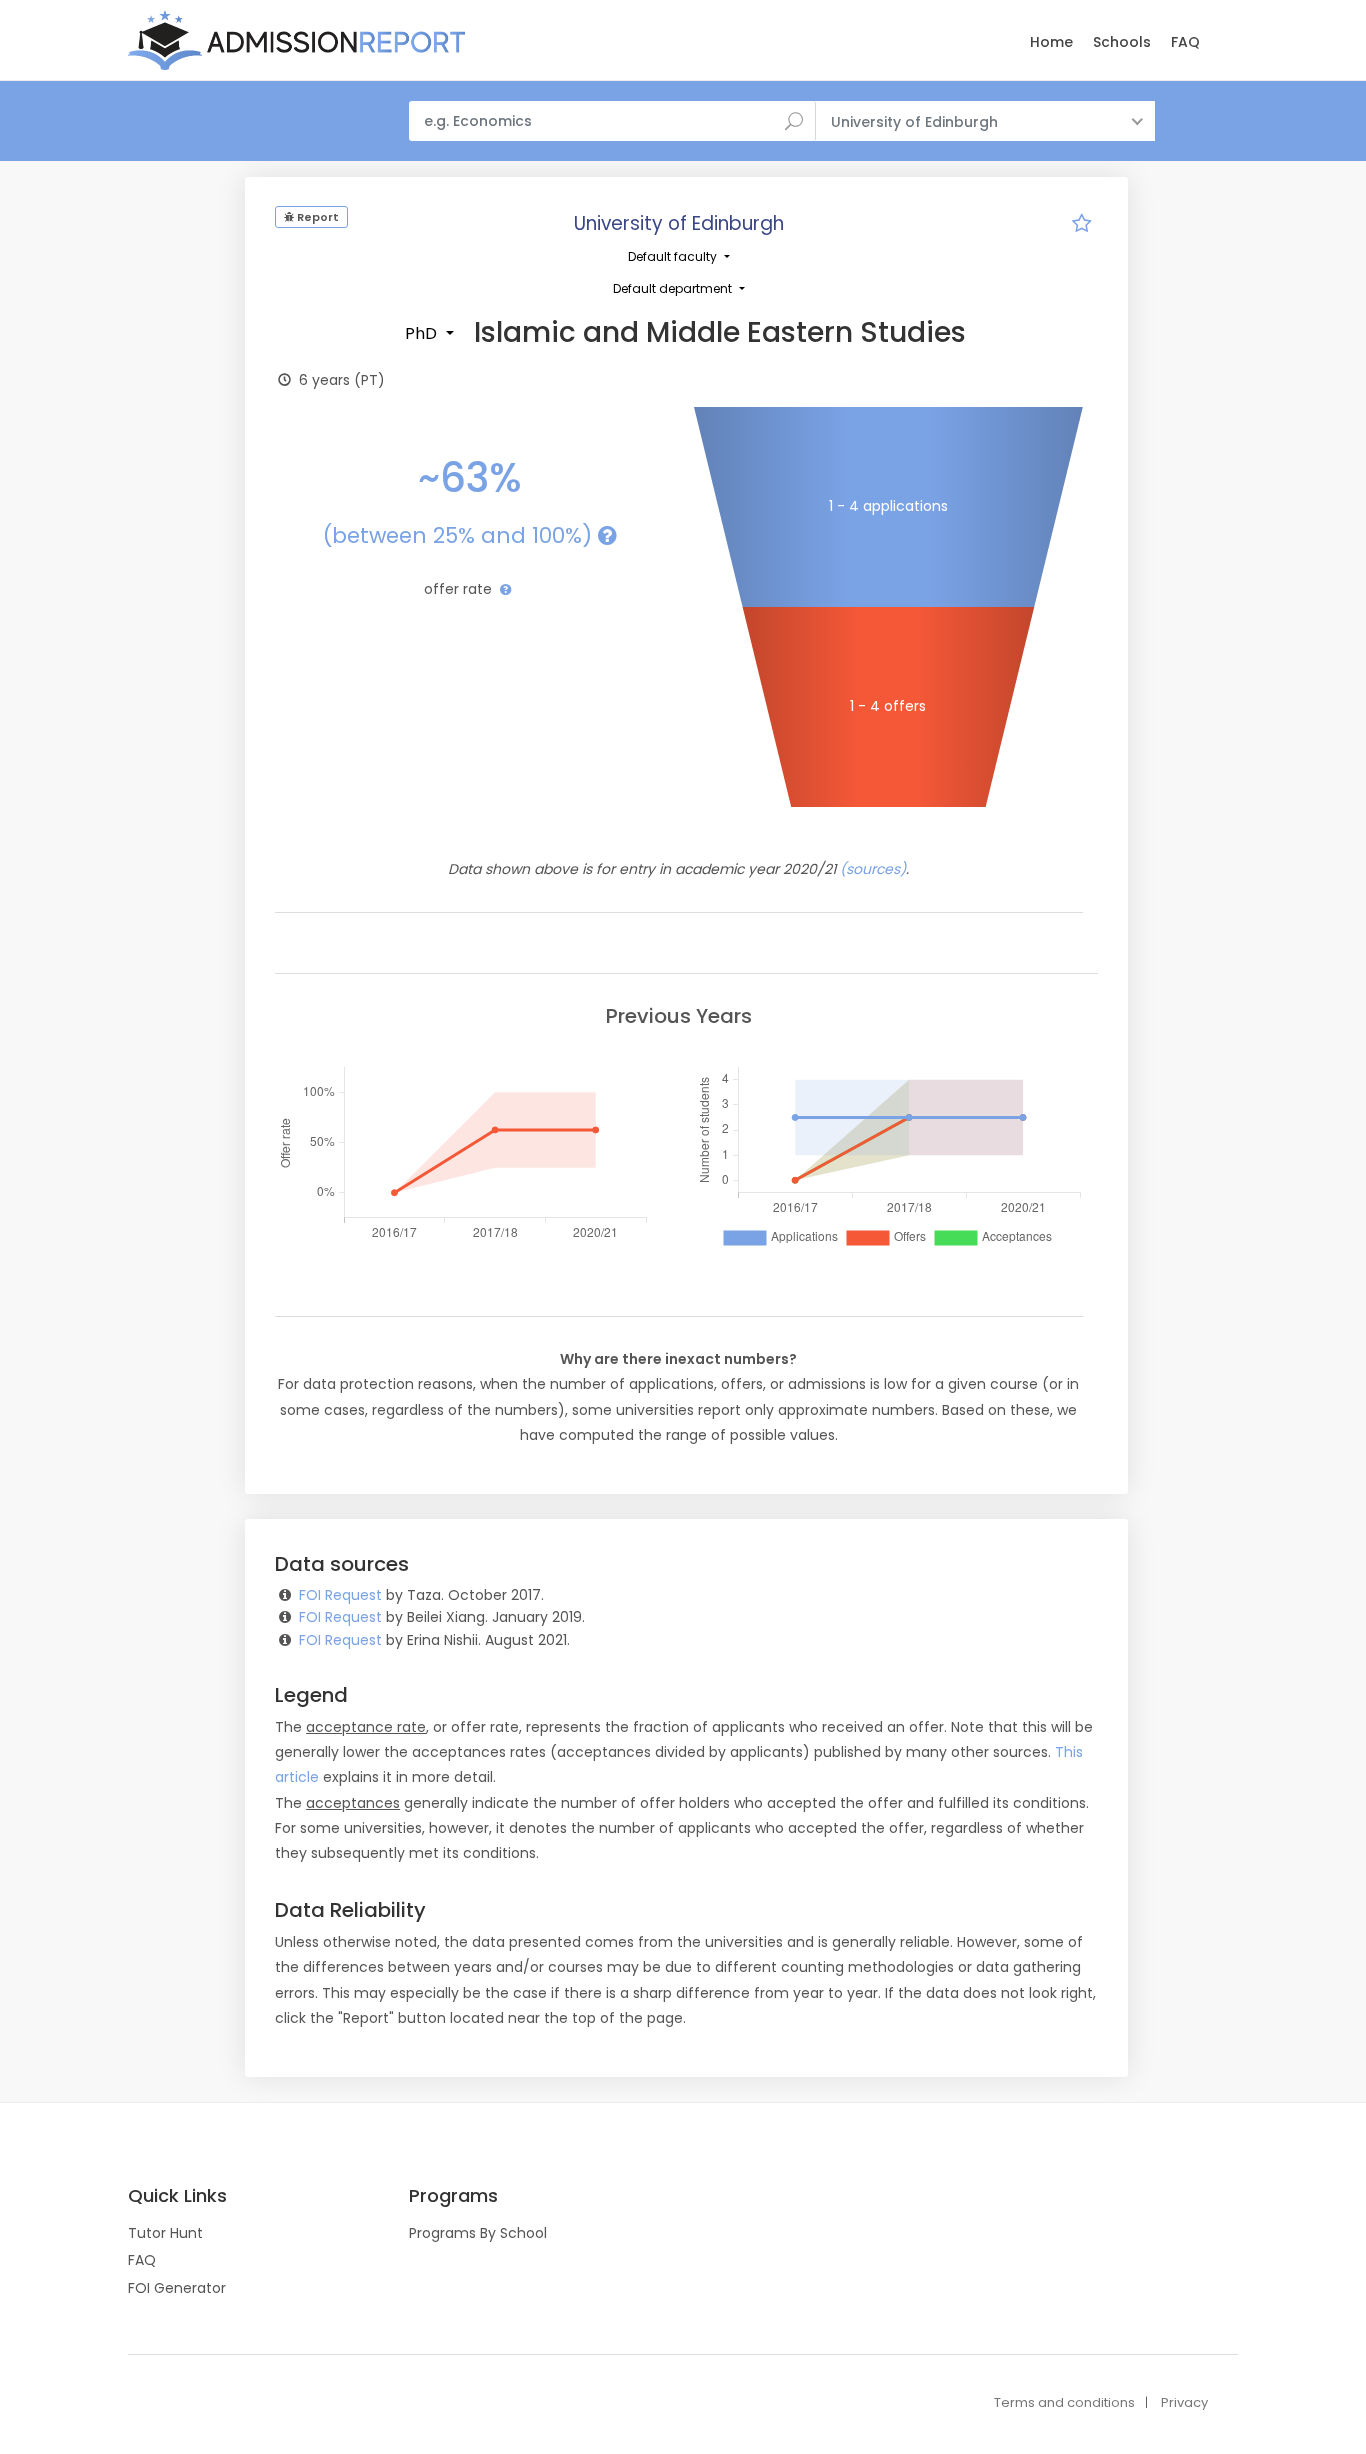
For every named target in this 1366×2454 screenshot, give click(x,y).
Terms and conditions (1064, 2402)
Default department (674, 288)
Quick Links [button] (177, 2196)
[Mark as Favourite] (1082, 226)
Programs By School (478, 2233)
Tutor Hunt (165, 2233)
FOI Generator (177, 2288)
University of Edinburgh (679, 223)
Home (1051, 42)
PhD (423, 333)
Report (316, 217)
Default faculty (674, 256)
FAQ (1185, 42)
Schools (1122, 42)
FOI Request (340, 1595)
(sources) (873, 869)
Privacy (1184, 2402)
